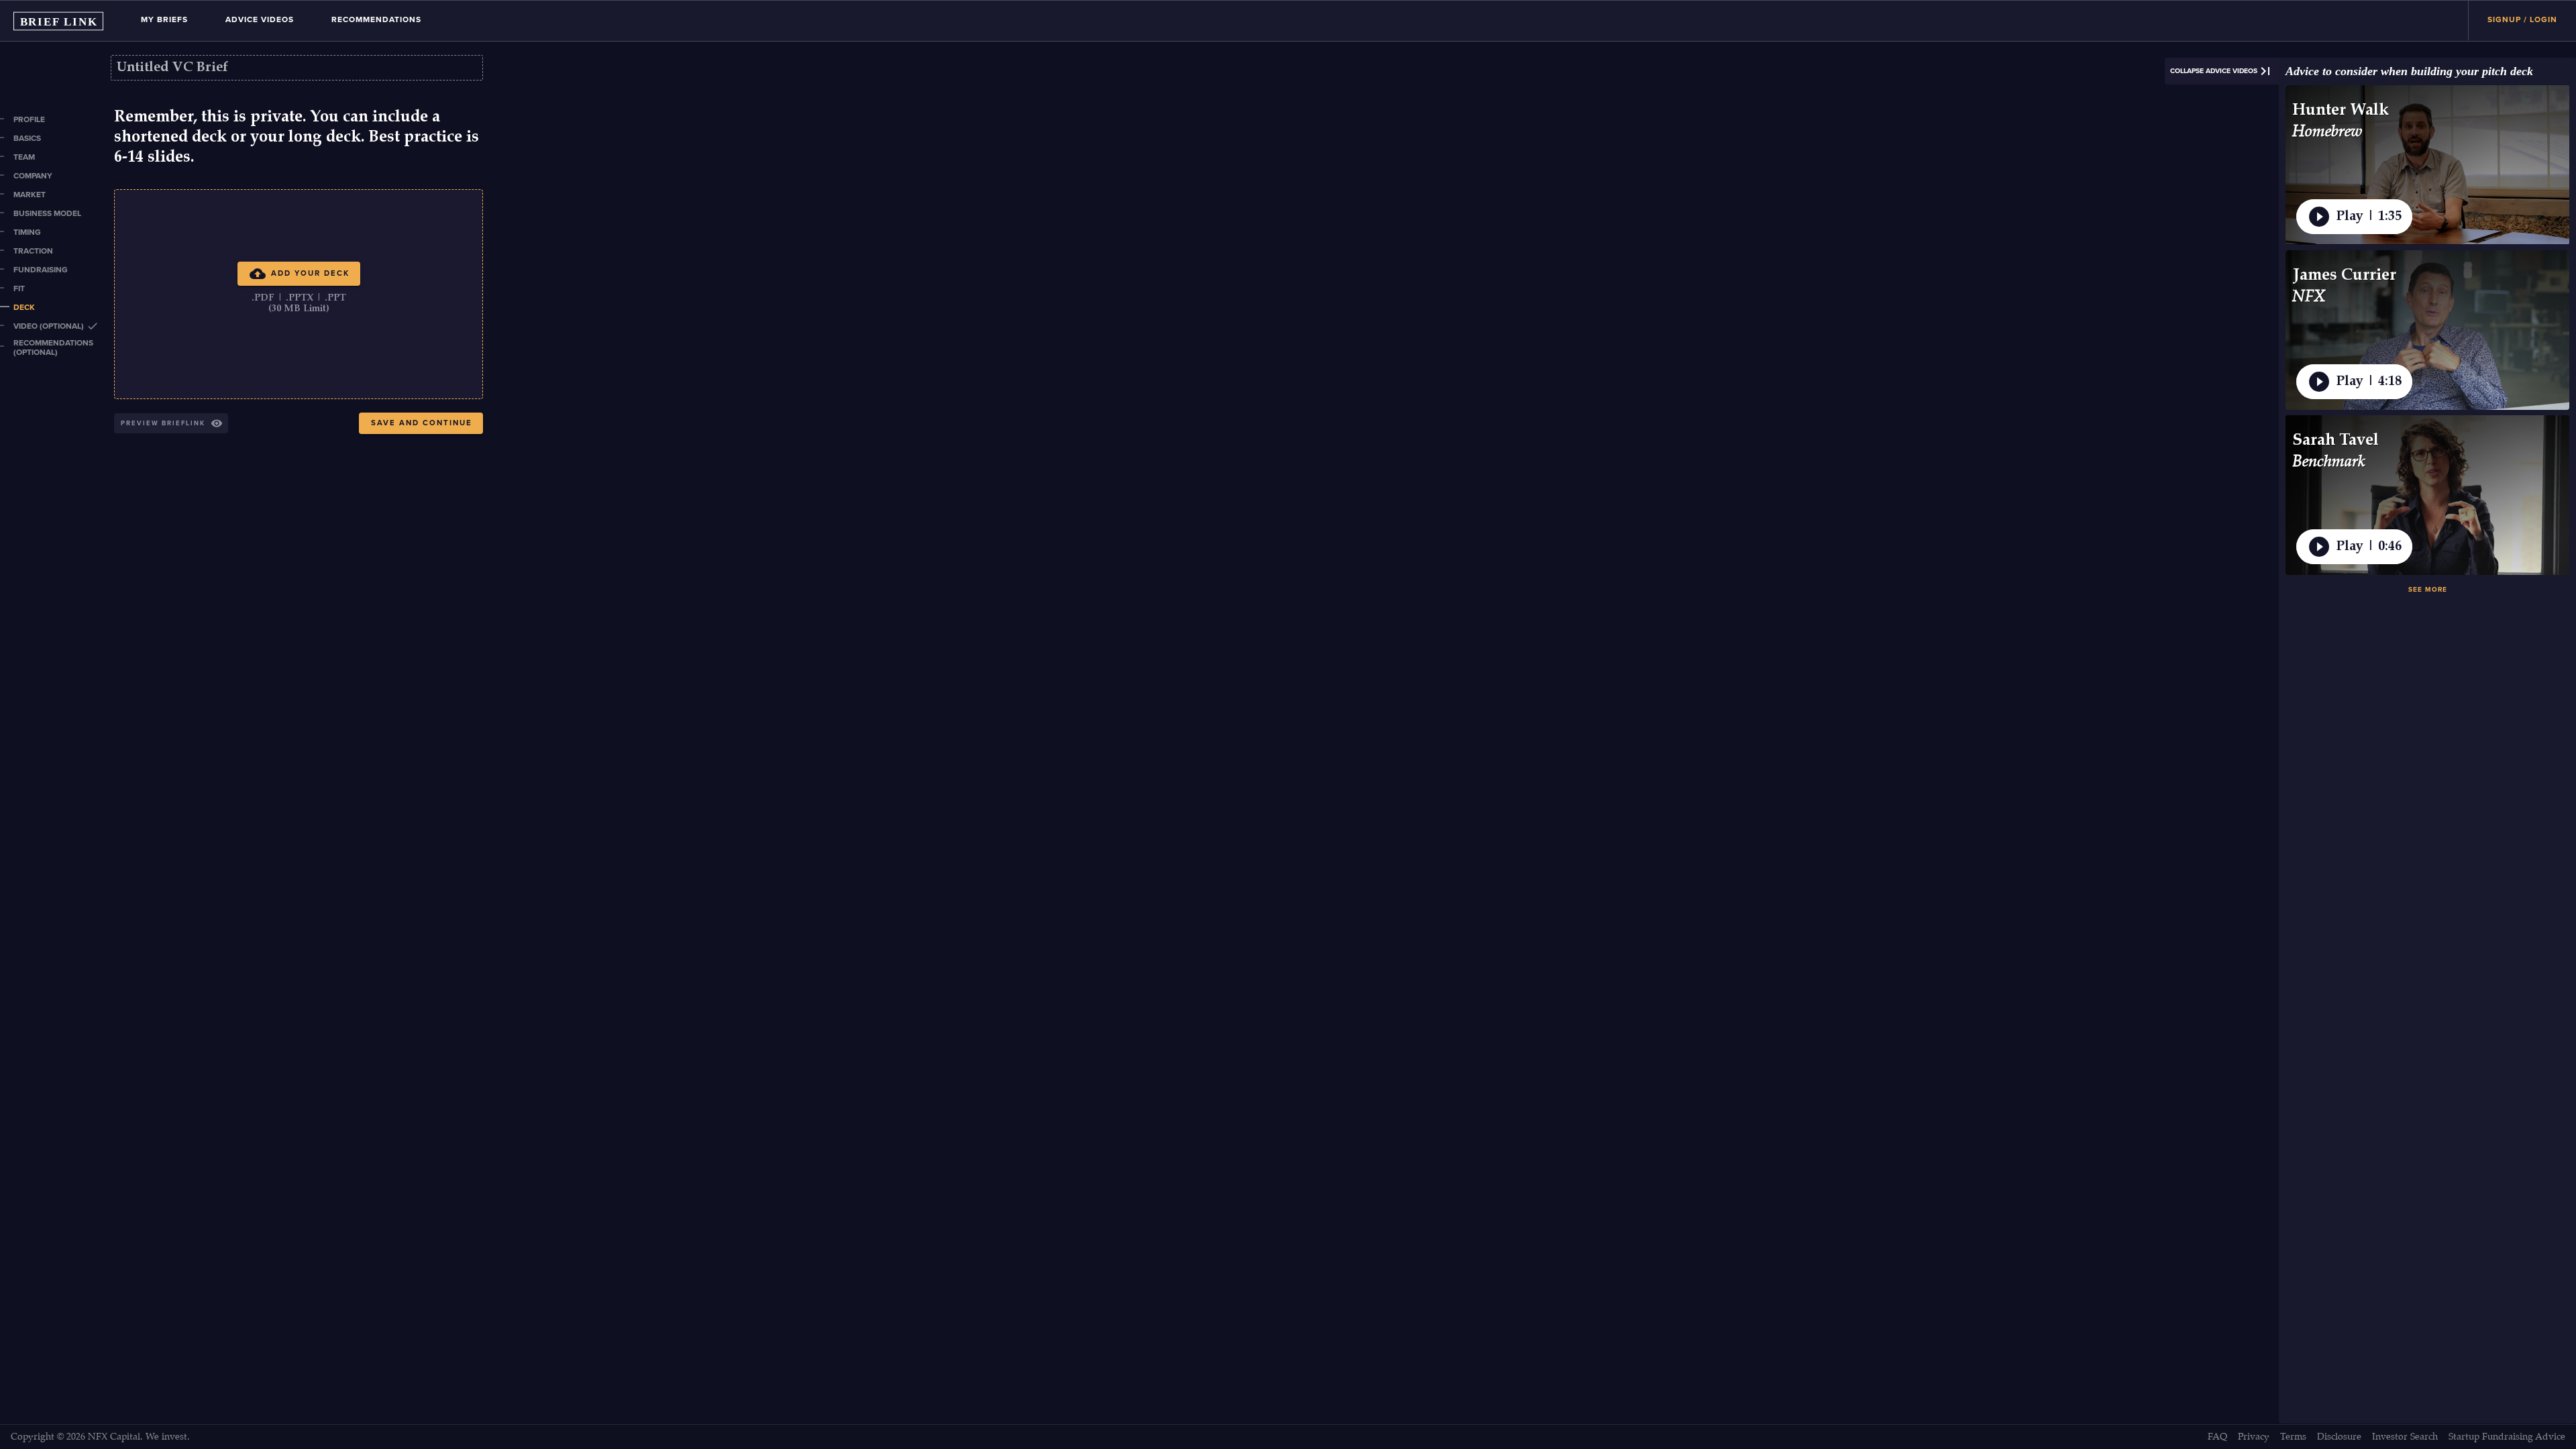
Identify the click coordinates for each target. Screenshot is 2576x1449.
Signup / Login (2522, 19)
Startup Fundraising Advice (2507, 1437)
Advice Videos (260, 19)
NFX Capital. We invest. (139, 1437)
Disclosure (2339, 1437)
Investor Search (2405, 1437)
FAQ (2217, 1437)
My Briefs (164, 19)
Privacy (2254, 1437)
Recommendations (376, 19)
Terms (2293, 1437)
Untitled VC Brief (172, 68)
